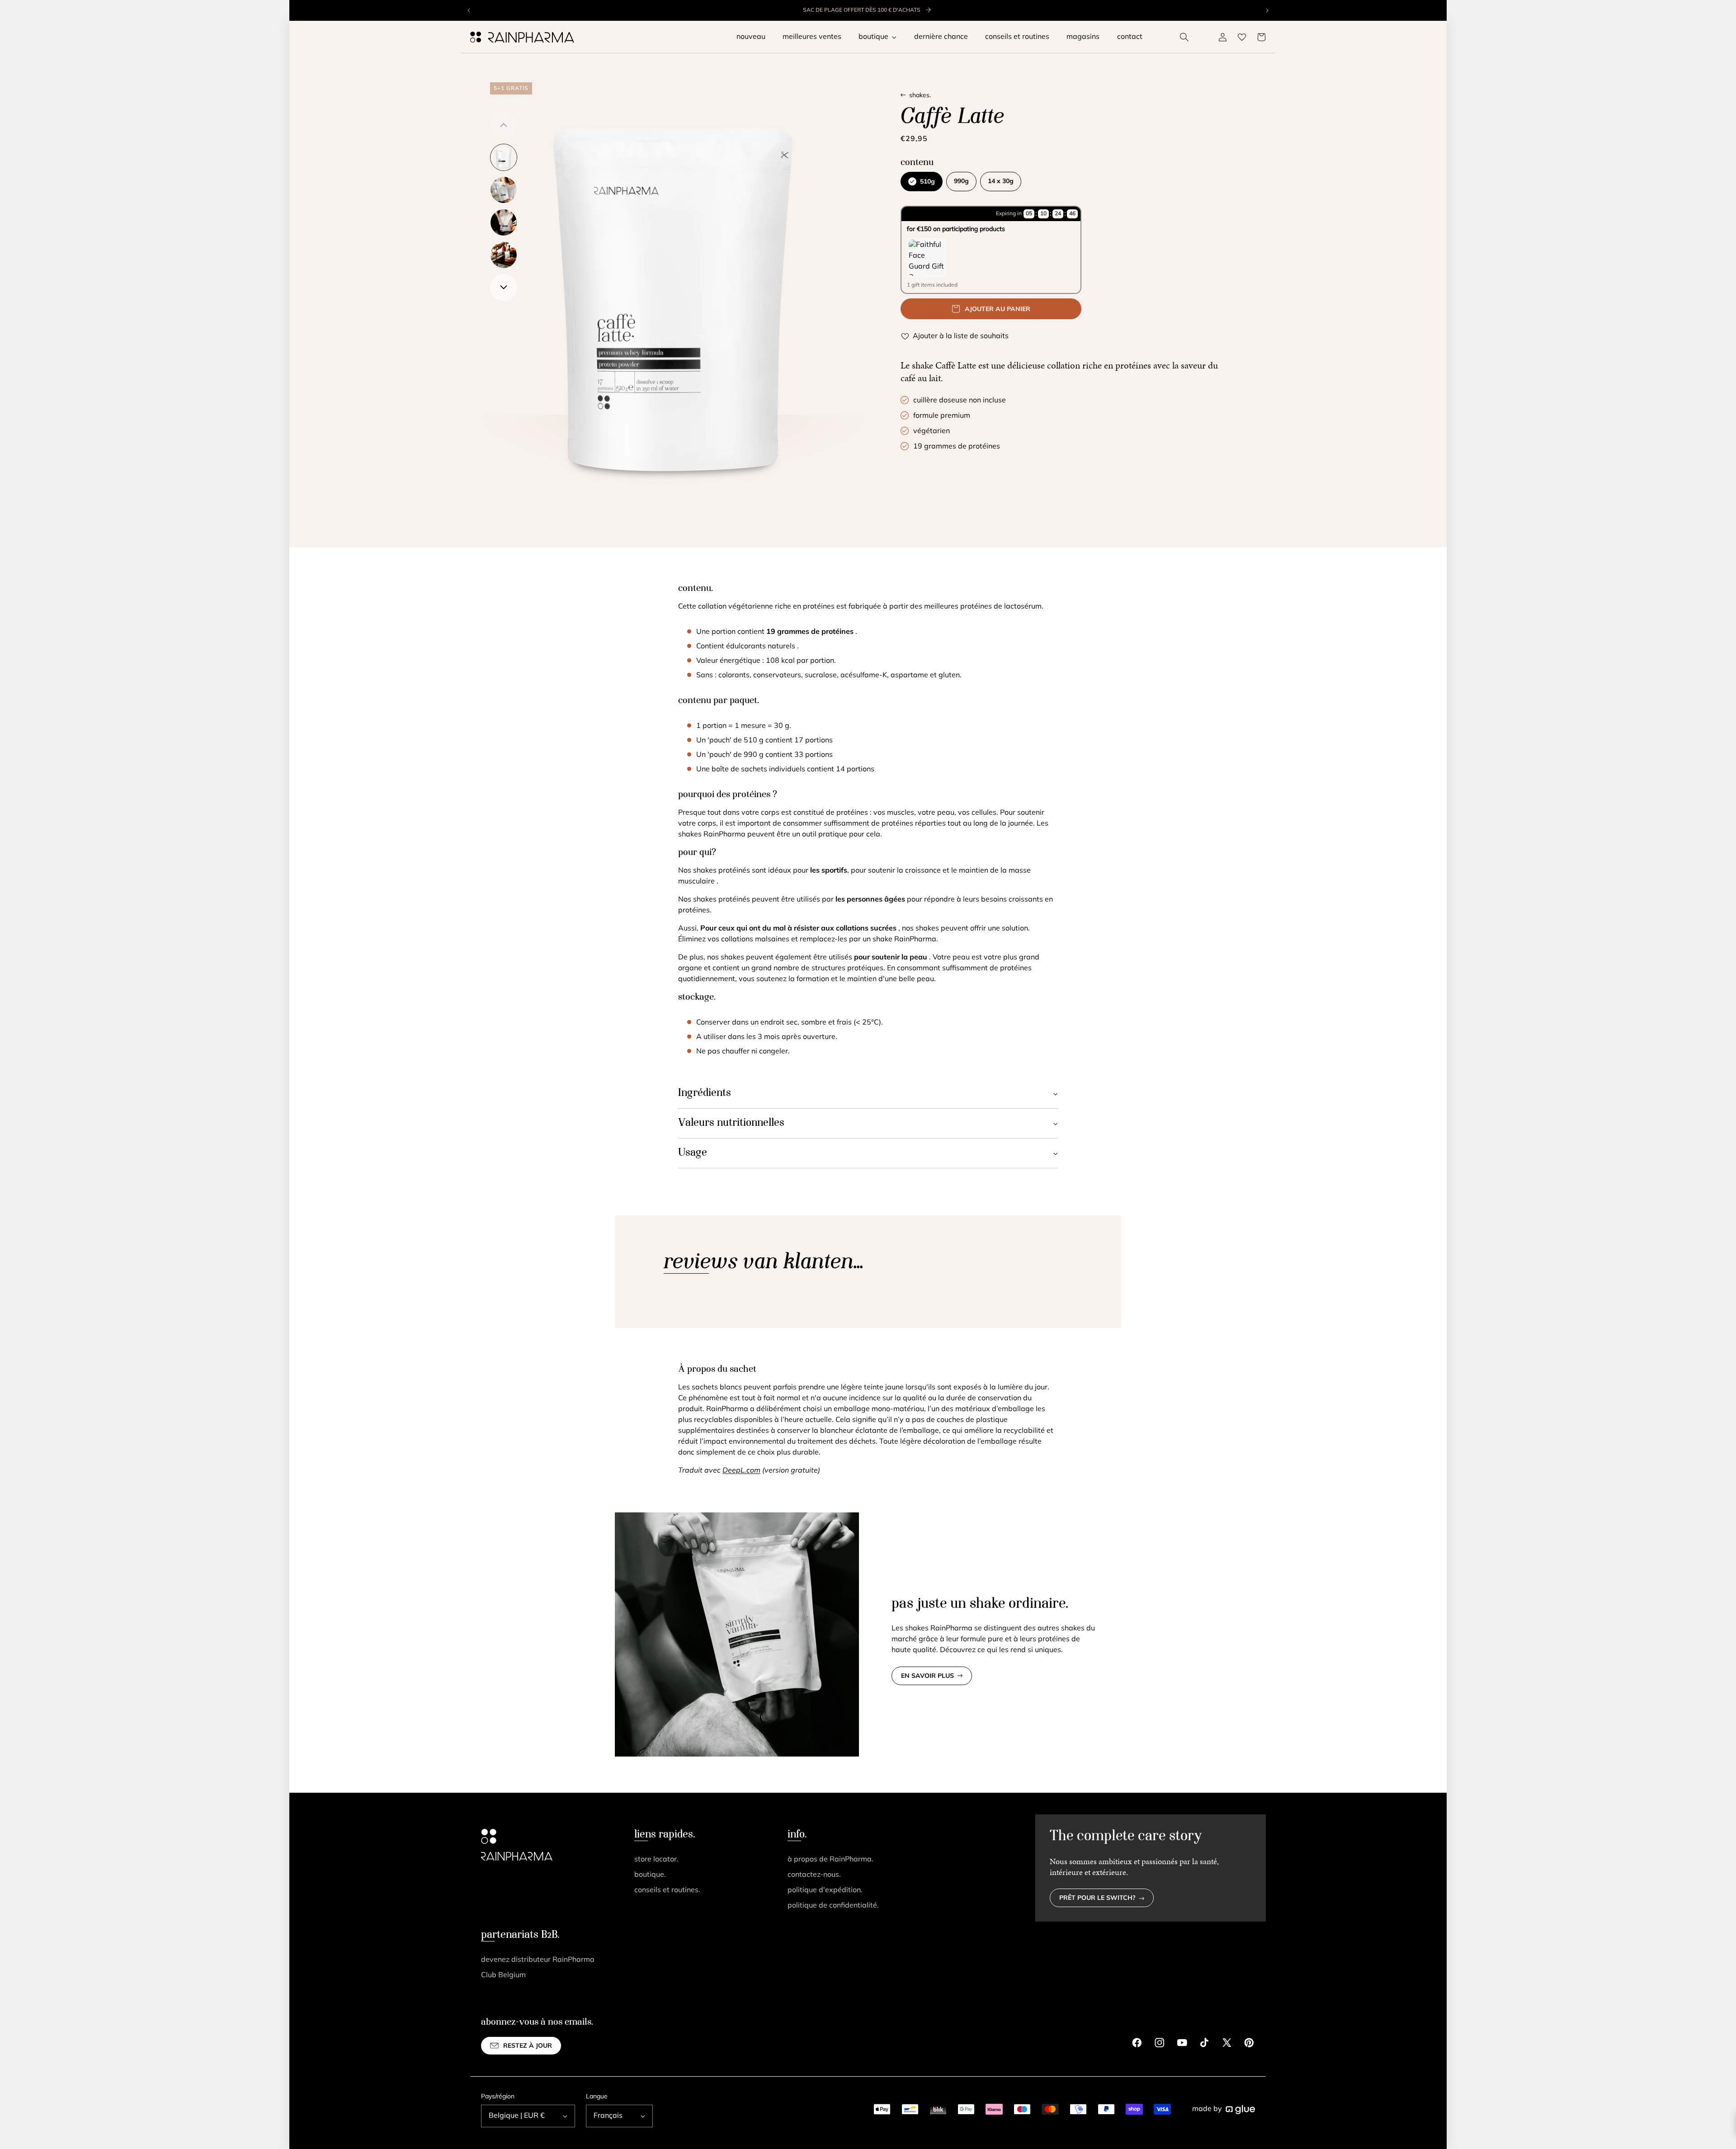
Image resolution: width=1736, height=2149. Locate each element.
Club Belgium (503, 1975)
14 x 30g (1001, 182)
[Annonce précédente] (469, 10)
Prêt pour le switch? (1097, 1898)
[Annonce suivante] (1267, 10)
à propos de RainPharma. (830, 1860)
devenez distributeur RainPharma (538, 1960)
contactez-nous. (814, 1875)
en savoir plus (927, 1676)
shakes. (920, 96)
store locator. (656, 1860)
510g (927, 182)
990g (961, 182)
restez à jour (528, 2046)
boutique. (650, 1875)
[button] (1184, 37)
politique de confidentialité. (833, 1906)
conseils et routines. (667, 1890)
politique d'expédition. (825, 1890)
